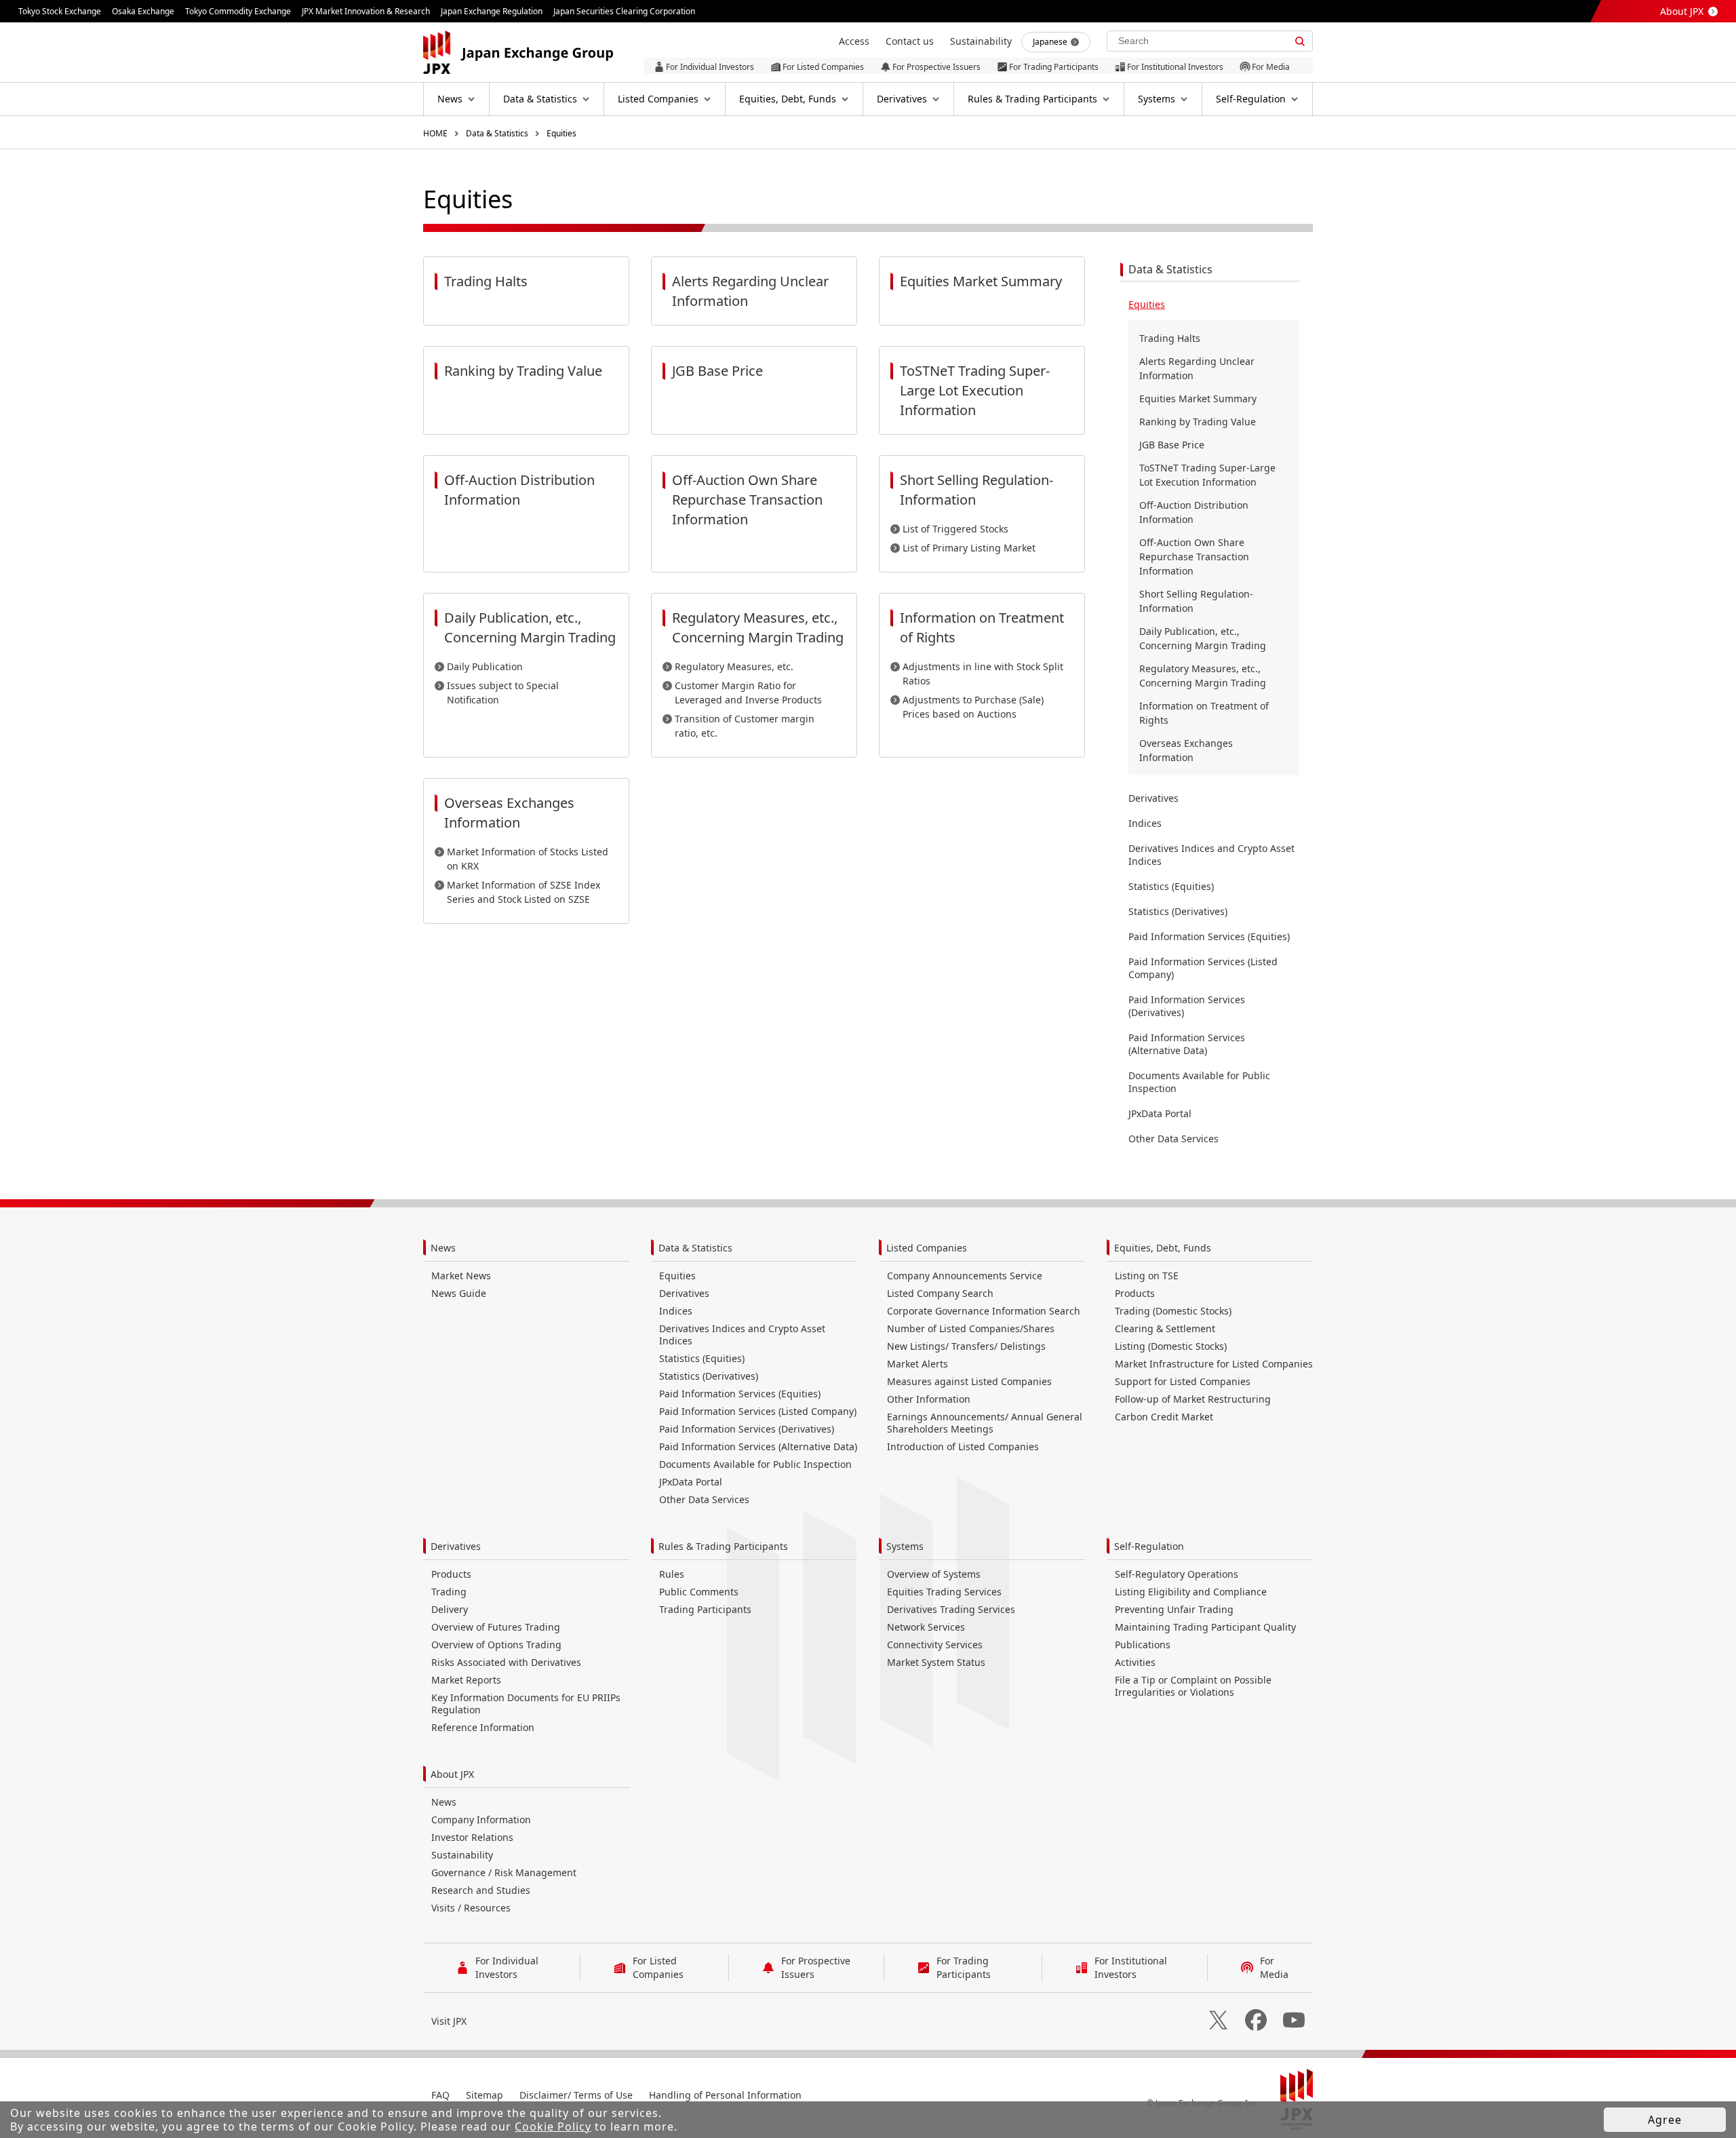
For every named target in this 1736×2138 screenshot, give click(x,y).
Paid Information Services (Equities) (1209, 936)
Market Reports (466, 1680)
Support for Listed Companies (1183, 1381)
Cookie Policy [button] (553, 2126)
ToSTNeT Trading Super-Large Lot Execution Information (1207, 475)
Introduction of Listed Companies (963, 1446)
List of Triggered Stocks (955, 529)
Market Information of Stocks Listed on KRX (528, 859)
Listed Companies (927, 1248)
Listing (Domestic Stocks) (1171, 1346)
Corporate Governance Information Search (984, 1311)
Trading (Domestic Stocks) (1173, 1311)
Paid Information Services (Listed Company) (1203, 968)
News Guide (459, 1293)
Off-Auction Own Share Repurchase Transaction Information (1194, 557)
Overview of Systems (934, 1574)
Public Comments (699, 1592)
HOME (435, 133)
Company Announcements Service (965, 1276)
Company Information (481, 1820)
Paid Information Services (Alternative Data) (1187, 1044)
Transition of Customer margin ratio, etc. (745, 726)
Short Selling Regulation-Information (1196, 601)
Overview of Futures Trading (496, 1627)
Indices (1145, 823)
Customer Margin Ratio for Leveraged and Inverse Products (748, 693)
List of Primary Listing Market (969, 548)
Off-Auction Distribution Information (1194, 512)
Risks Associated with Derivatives (506, 1662)
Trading (449, 1592)
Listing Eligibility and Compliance (1191, 1592)
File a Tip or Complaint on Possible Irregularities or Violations (1193, 1686)
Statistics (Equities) (1171, 886)
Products (1135, 1293)
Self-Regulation (1149, 1546)
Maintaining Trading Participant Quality (1205, 1627)
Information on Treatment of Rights (1204, 713)
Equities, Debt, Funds (1163, 1248)
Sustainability (462, 1855)
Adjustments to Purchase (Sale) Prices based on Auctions (973, 707)
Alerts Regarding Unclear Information (1197, 368)
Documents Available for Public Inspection (1199, 1082)
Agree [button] (1665, 2120)
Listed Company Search (940, 1293)
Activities (1135, 1662)
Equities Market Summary (1198, 399)
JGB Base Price (1172, 445)
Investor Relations (472, 1837)
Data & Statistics (497, 133)
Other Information (929, 1399)
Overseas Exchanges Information (1186, 750)
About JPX (1682, 11)
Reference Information (483, 1727)
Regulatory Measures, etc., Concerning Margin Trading (1203, 676)
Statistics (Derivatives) (1178, 911)
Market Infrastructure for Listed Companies (1214, 1364)
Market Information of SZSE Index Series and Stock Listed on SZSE (524, 892)
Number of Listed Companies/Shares (971, 1328)
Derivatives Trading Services (951, 1609)
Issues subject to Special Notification (503, 693)
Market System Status (936, 1662)
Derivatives (1153, 798)
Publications (1143, 1645)
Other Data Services (1173, 1139)
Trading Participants (705, 1609)
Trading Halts (1170, 338)
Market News (461, 1276)
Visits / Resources (471, 1908)
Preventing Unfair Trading (1174, 1609)
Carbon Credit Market (1164, 1417)
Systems (905, 1546)
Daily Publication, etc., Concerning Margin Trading (1203, 638)
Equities (561, 133)
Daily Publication (485, 666)
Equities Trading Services (944, 1592)
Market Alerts (918, 1364)
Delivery (450, 1609)
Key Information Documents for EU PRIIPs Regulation (526, 1704)
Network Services (926, 1627)
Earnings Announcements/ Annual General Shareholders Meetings (985, 1423)
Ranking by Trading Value (1198, 422)
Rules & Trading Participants (723, 1546)
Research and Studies (481, 1890)
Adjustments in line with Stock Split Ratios (983, 674)
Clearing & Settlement (1165, 1328)
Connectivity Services (935, 1645)
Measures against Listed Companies (969, 1381)
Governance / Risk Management (504, 1872)
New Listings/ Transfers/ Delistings (966, 1346)
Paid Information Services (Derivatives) (1187, 1006)
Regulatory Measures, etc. (734, 666)
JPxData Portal (1160, 1113)
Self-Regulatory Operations (1177, 1574)
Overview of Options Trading (496, 1645)
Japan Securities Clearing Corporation (624, 11)
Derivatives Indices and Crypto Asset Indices (1211, 855)
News (443, 1248)
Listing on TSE (1147, 1276)
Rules (672, 1574)
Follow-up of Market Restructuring (1193, 1399)
